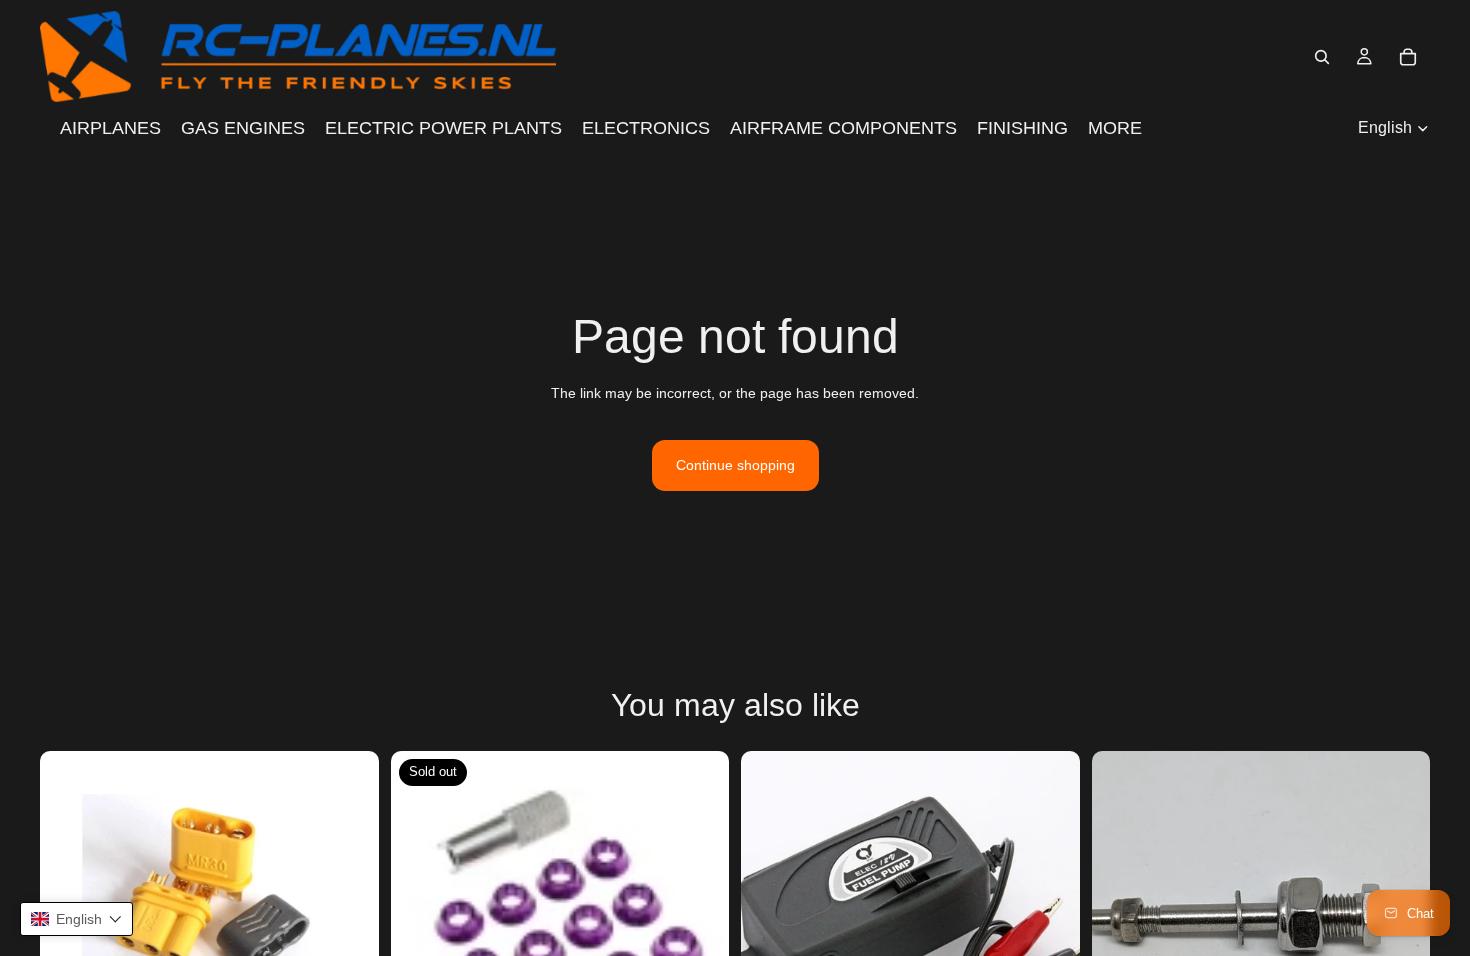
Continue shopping (735, 465)
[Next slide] (349, 921)
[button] (76, 919)
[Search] (1322, 57)
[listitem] (1115, 128)
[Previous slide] (1122, 921)
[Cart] (1408, 57)
